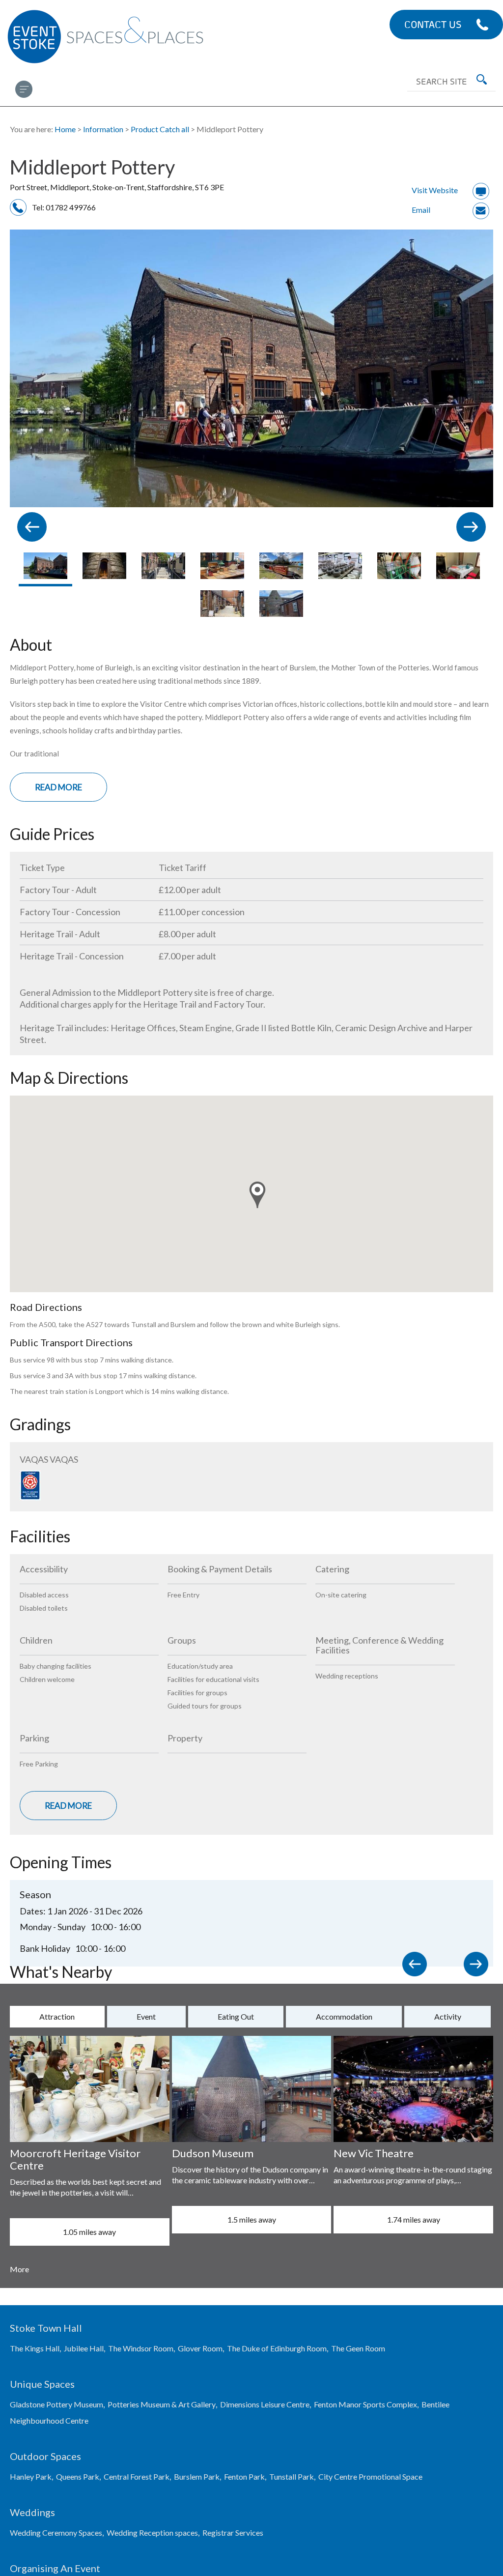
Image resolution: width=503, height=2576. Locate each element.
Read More (58, 787)
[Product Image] (45, 569)
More (19, 2269)
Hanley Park (31, 2476)
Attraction (57, 2016)
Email (421, 210)
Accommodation (344, 2016)
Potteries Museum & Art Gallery (162, 2404)
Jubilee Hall (84, 2348)
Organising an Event (55, 2568)
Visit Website (435, 190)
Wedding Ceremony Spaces (56, 2533)
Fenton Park (244, 2476)
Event (146, 2016)
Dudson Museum (213, 2153)
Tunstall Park (292, 2476)
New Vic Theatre (374, 2153)
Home (65, 129)
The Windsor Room (141, 2348)
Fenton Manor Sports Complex (365, 2404)
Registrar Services (233, 2533)
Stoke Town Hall (46, 2328)
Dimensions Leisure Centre (265, 2404)
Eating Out (236, 2016)
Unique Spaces (42, 2384)
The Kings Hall (35, 2348)
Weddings (32, 2512)
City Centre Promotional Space (370, 2476)
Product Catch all (160, 129)
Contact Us (433, 24)
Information (103, 129)
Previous (417, 1967)
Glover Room (200, 2348)
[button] (257, 1195)
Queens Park (78, 2476)
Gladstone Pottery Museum (56, 2404)
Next (478, 1967)
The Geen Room (358, 2348)
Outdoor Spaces (45, 2456)
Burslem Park (197, 2476)
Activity (448, 2016)
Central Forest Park (137, 2476)
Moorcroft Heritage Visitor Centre (75, 2159)
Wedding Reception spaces (152, 2533)
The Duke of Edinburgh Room (277, 2348)
